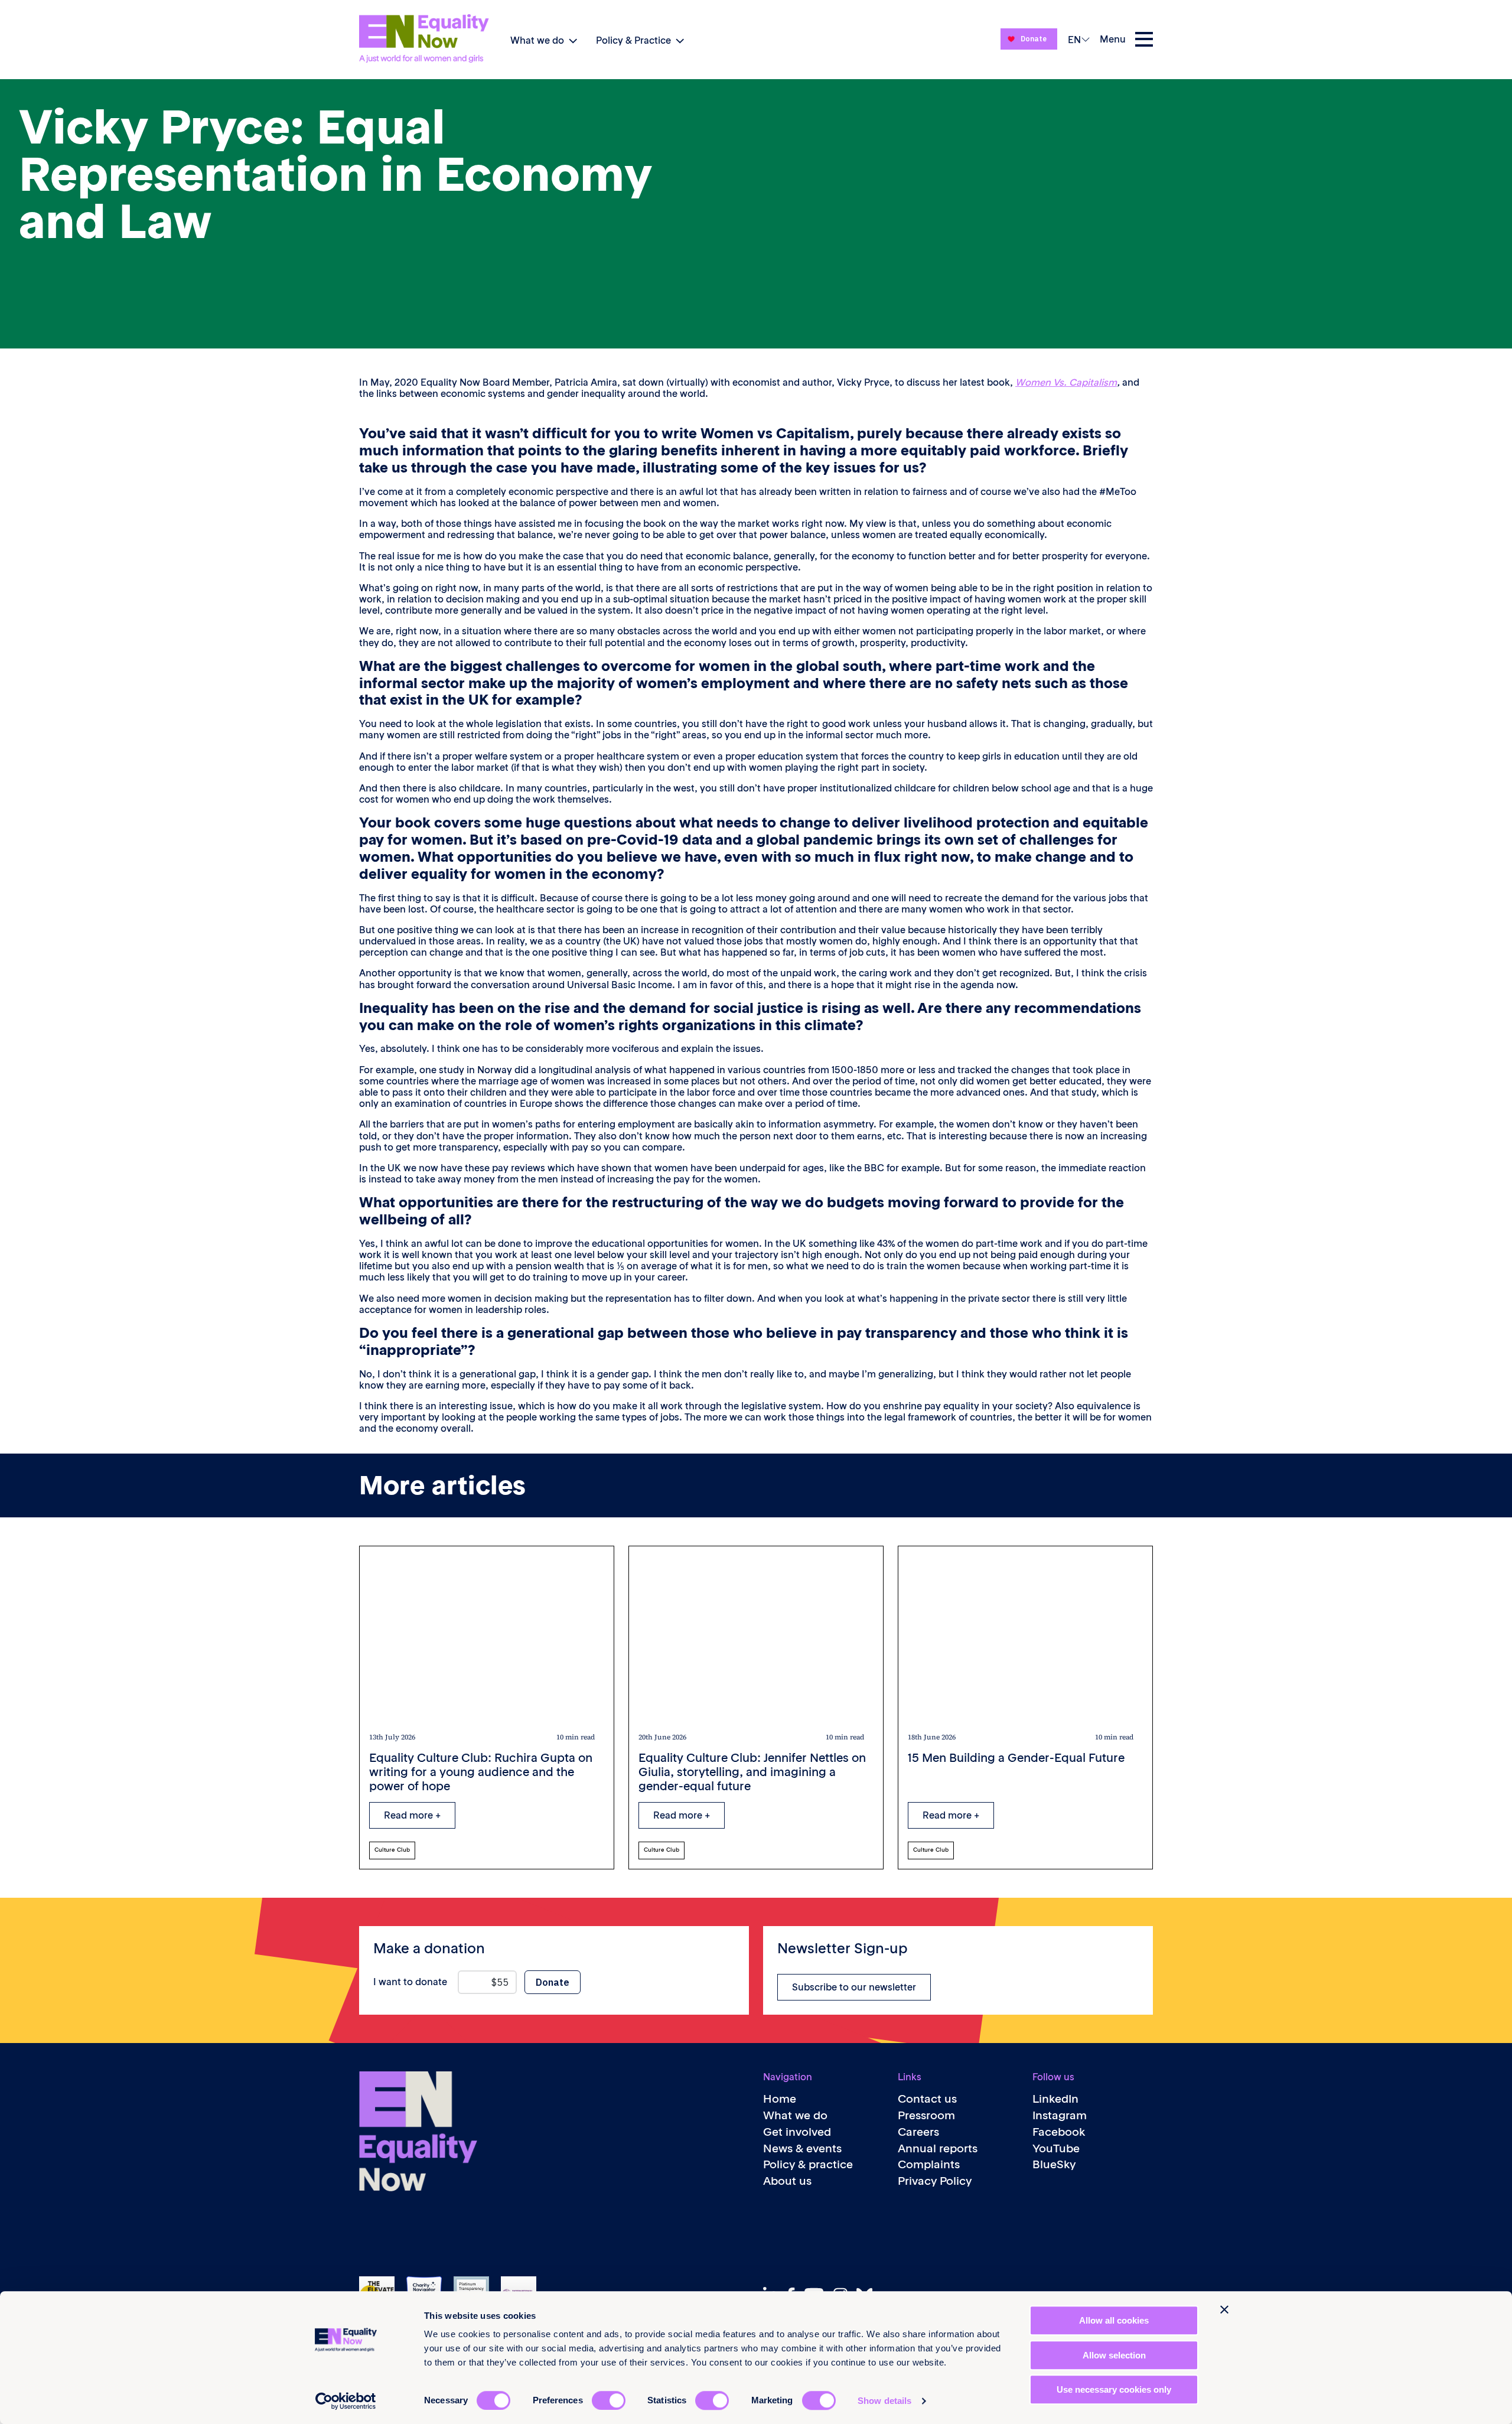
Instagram (1060, 2115)
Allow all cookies (1114, 2320)
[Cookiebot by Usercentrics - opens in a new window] (346, 2401)
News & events (802, 2148)
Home (780, 2099)
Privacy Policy (935, 2181)
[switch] (609, 2400)
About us (787, 2181)
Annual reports (938, 2148)
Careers (918, 2132)
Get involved (797, 2132)
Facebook (1059, 2132)
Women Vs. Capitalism (1066, 382)
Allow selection (1114, 2355)
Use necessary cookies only (1114, 2389)
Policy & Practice (633, 40)
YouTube (1056, 2148)
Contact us (927, 2099)
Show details (884, 2401)
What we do (537, 40)
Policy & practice (808, 2164)
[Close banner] (1224, 2309)
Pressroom (926, 2115)
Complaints (929, 2164)
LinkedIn (1055, 2099)
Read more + (412, 1815)
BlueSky (1054, 2164)
